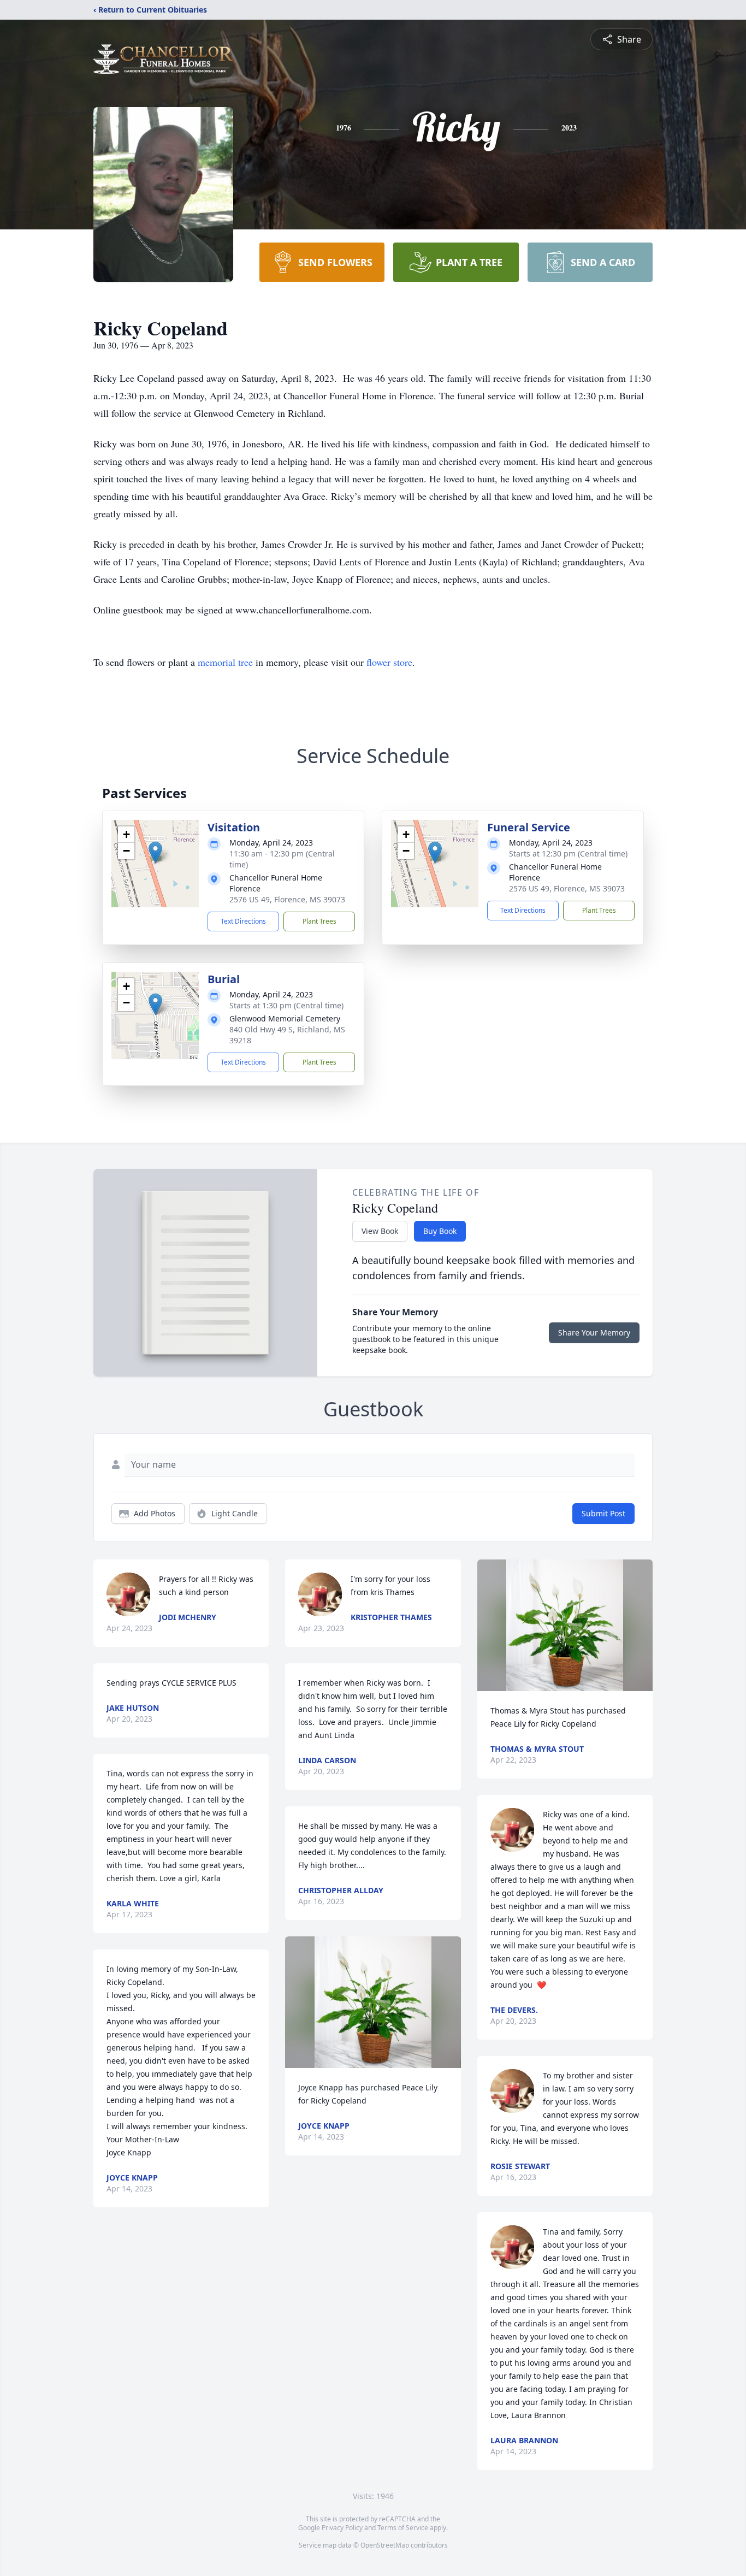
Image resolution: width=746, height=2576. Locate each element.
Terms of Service (403, 2528)
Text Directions (243, 921)
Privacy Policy (342, 2528)
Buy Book (440, 1231)
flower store (389, 662)
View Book (380, 1231)
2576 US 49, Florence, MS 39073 (287, 899)
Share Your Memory (594, 1333)
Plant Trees (319, 921)
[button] (155, 852)
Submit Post (603, 1513)
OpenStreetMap (385, 2545)
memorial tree (225, 662)
